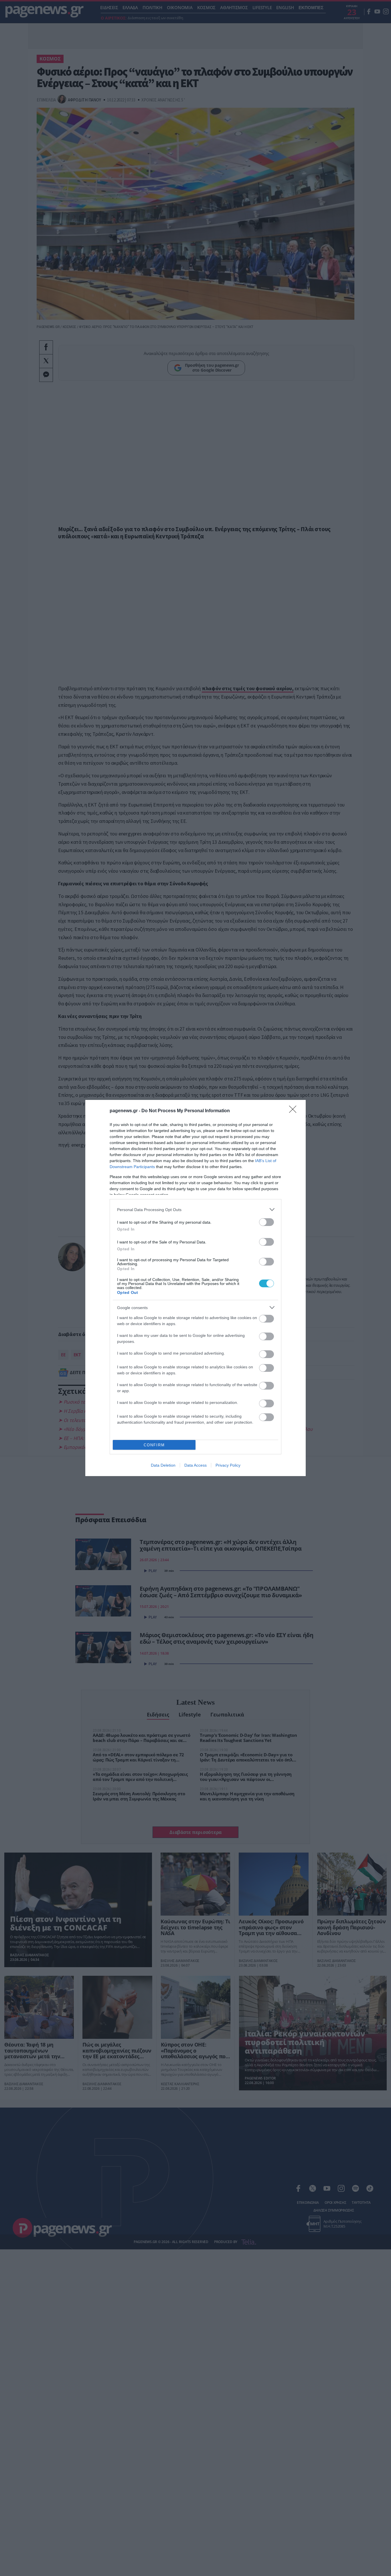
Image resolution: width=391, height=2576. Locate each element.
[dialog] (195, 1288)
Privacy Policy (228, 1465)
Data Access (195, 1465)
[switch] (266, 1222)
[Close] (295, 1111)
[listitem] (195, 1209)
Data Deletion (163, 1465)
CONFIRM (154, 1445)
